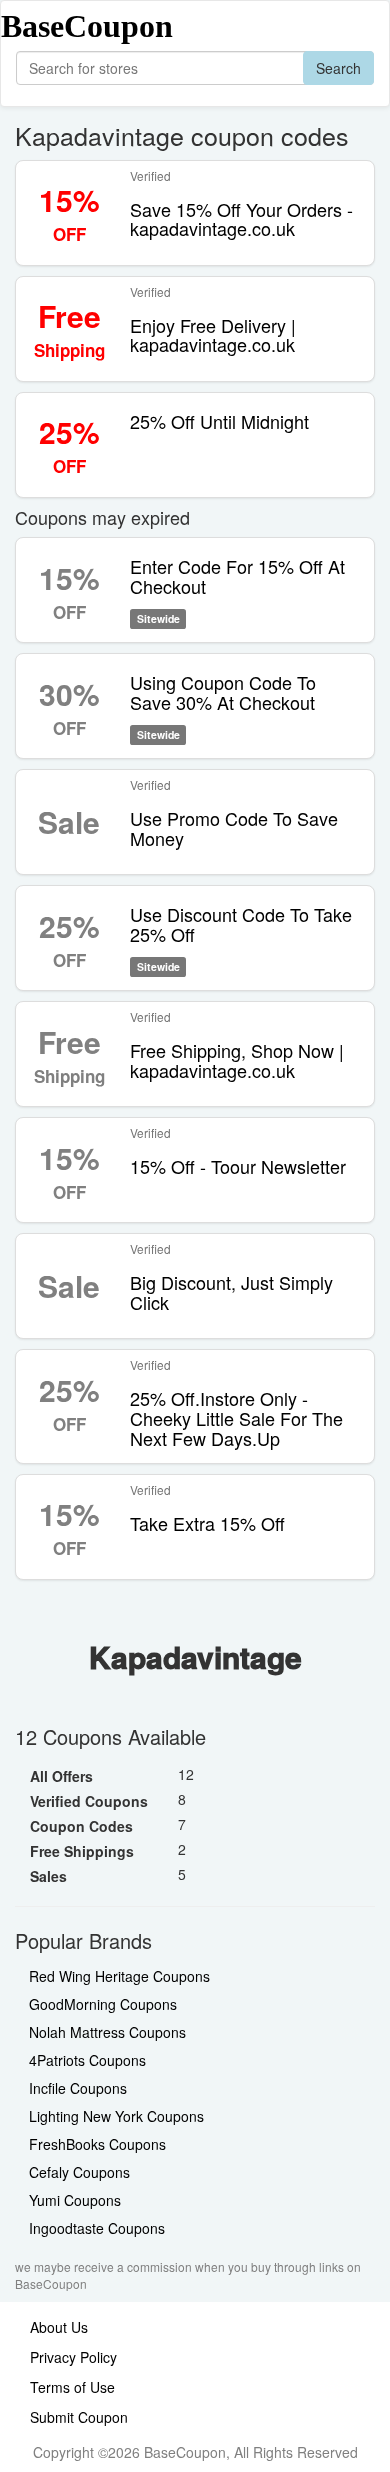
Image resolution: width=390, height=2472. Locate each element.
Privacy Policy (73, 2357)
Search (338, 68)
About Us (59, 2327)
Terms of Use (72, 2387)
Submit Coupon (79, 2417)
